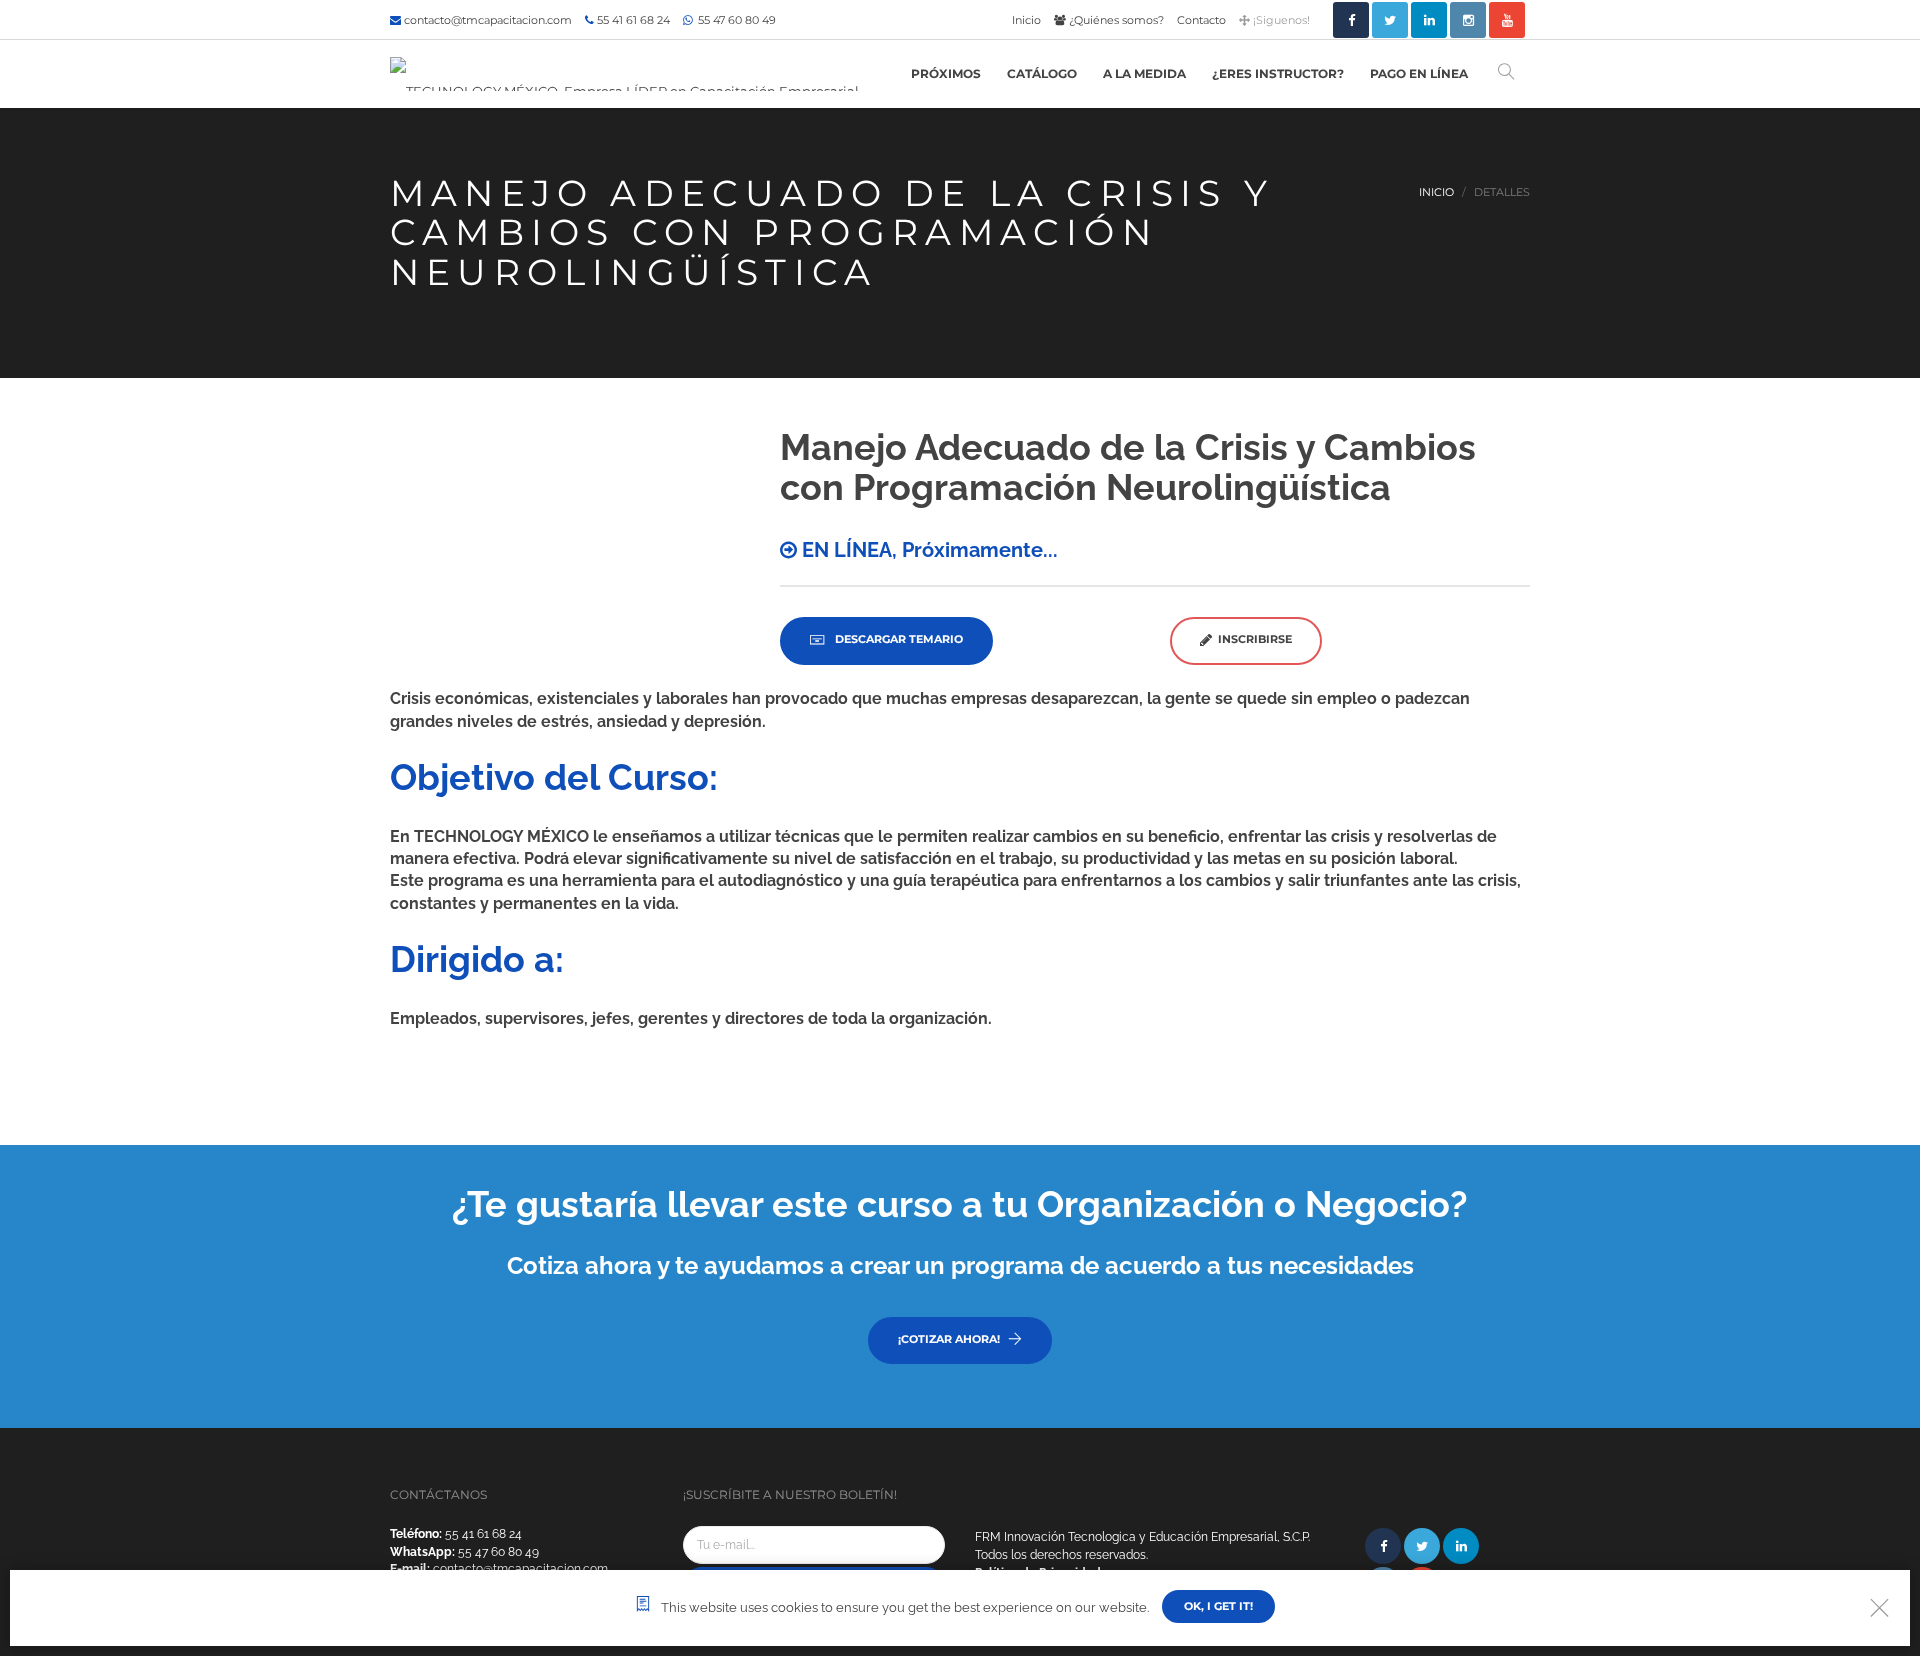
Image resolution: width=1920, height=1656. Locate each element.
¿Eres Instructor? (1278, 73)
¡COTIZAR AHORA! (949, 1339)
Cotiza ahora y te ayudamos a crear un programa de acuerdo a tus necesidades (960, 1265)
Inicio (1026, 20)
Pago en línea (1419, 73)
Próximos (946, 73)
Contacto (1201, 20)
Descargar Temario (897, 639)
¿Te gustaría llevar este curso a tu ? (960, 1204)
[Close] (1879, 1607)
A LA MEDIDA (1144, 73)
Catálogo (1042, 73)
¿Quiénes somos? (1115, 20)
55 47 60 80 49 (735, 20)
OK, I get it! (1218, 1606)
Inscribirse (1252, 639)
